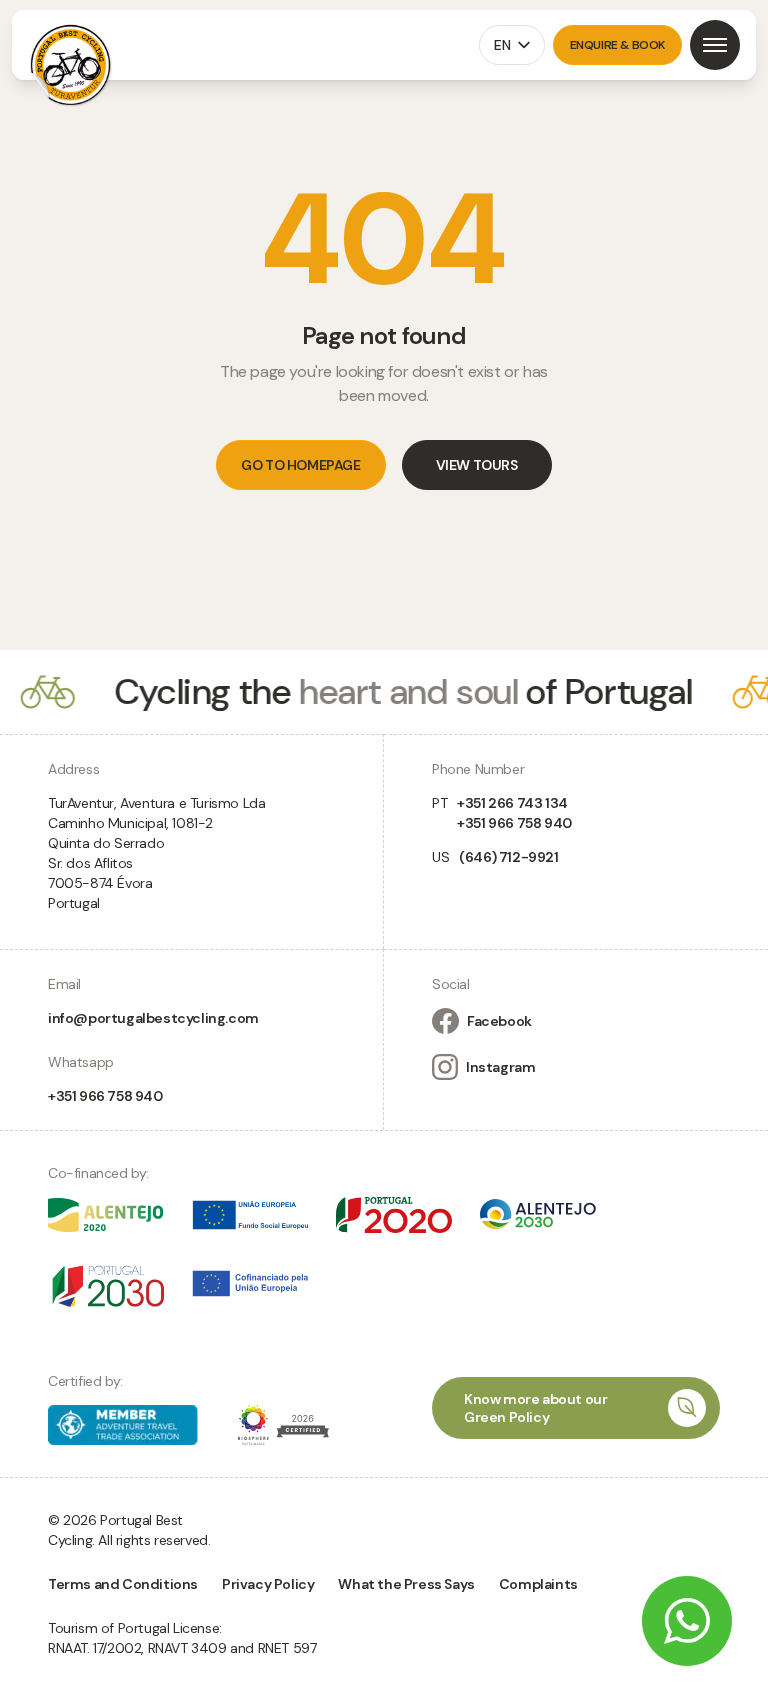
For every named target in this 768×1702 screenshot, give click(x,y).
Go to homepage (300, 465)
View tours (477, 465)
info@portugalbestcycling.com (153, 1018)
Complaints (538, 1584)
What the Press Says (406, 1584)
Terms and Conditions (123, 1584)
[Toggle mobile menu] (715, 45)
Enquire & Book (617, 45)
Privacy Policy (268, 1584)
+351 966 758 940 (105, 1096)
